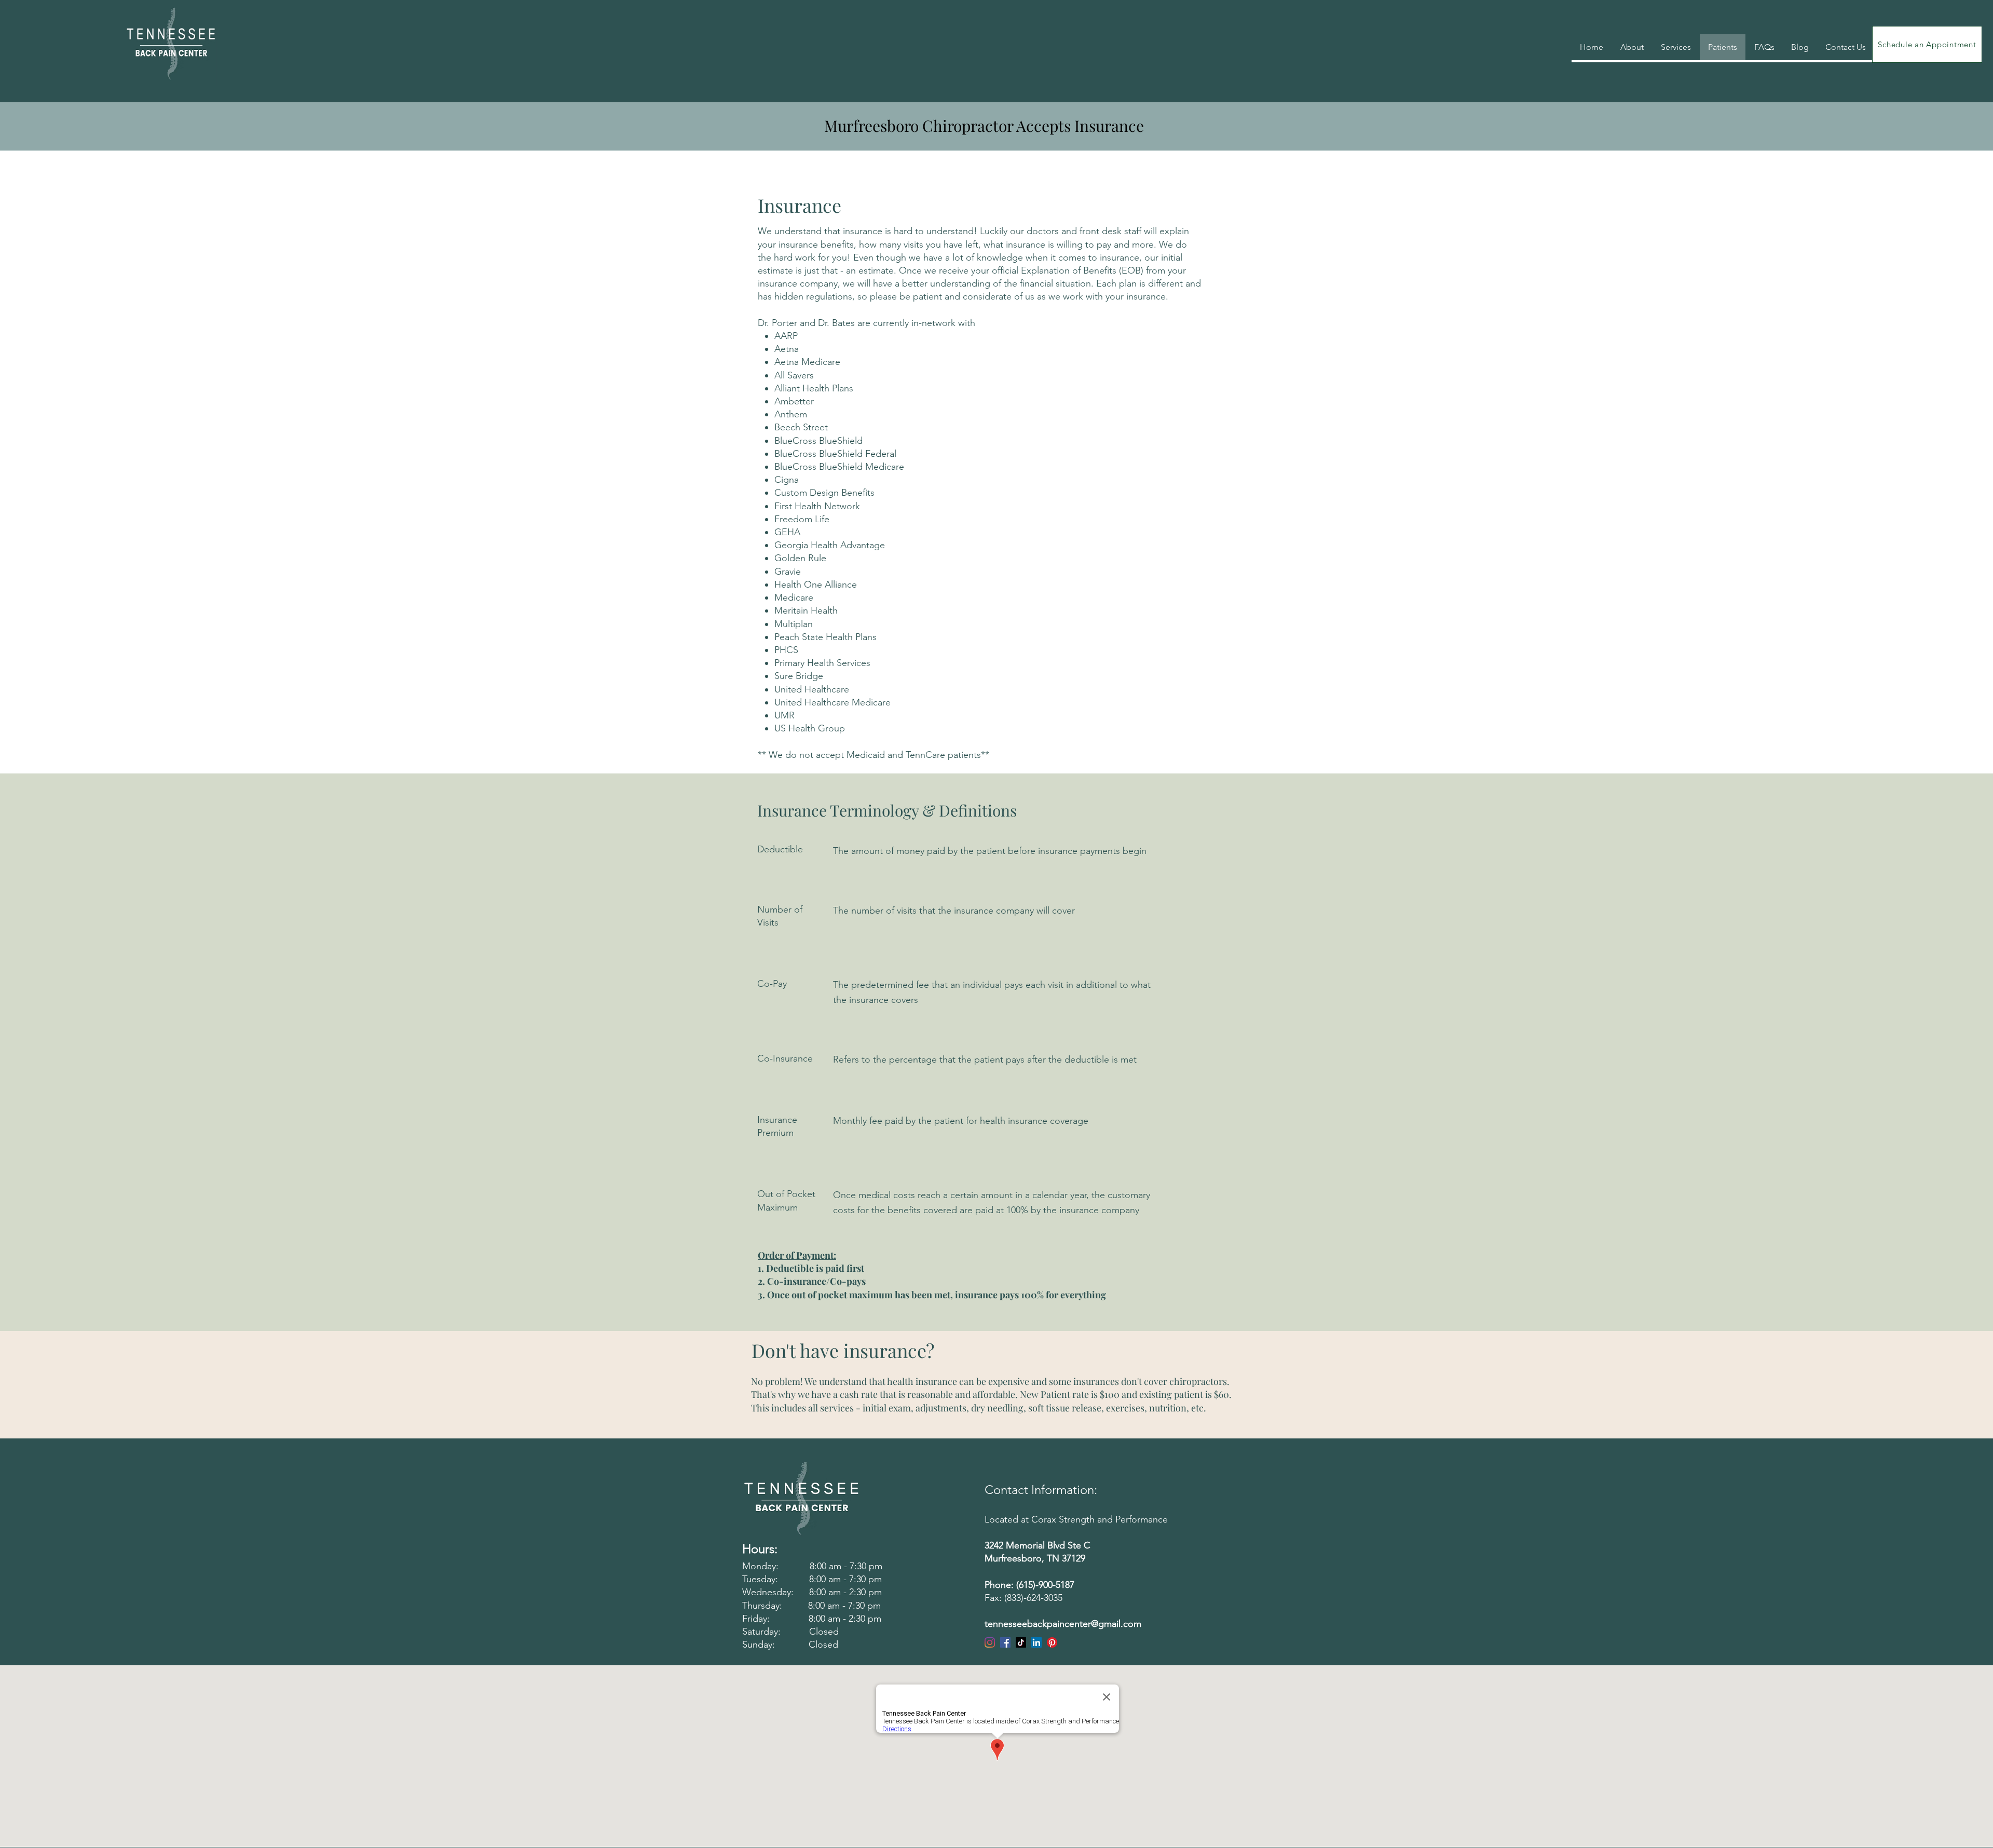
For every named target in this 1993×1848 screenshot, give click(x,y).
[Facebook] (1005, 1642)
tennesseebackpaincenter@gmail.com (1063, 1624)
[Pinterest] (1052, 1642)
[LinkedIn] (1036, 1642)
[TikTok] (1021, 1642)
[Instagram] (990, 1642)
